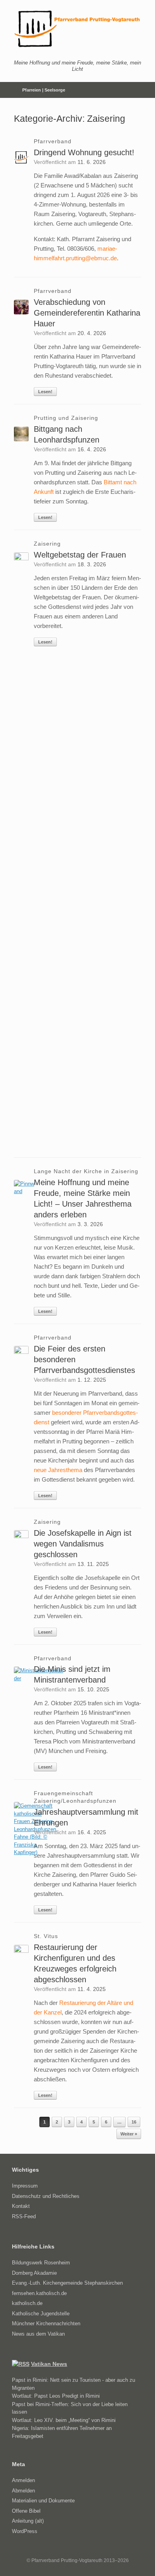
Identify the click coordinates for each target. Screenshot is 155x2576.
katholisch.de (27, 2303)
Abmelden (23, 2491)
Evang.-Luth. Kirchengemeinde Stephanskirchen (67, 2283)
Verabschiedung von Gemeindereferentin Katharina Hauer (87, 313)
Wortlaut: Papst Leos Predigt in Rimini (56, 2396)
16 (134, 2122)
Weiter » (129, 2134)
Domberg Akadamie (34, 2273)
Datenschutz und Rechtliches (46, 2196)
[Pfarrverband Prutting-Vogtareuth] (77, 29)
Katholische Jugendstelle (41, 2314)
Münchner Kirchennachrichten (46, 2323)
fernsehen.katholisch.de (39, 2293)
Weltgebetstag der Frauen (80, 555)
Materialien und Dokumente (43, 2501)
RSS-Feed (24, 2216)
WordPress (25, 2531)
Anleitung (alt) (28, 2521)
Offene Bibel (26, 2511)
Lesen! (45, 392)
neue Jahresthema (58, 1470)
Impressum (25, 2186)
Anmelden (23, 2480)
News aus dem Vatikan (38, 2334)
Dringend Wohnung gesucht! (84, 152)
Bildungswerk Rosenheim (41, 2263)
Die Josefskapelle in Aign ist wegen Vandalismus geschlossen (83, 1544)
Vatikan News (49, 2364)
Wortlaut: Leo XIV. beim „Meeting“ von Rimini (64, 2420)
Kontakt (21, 2206)
